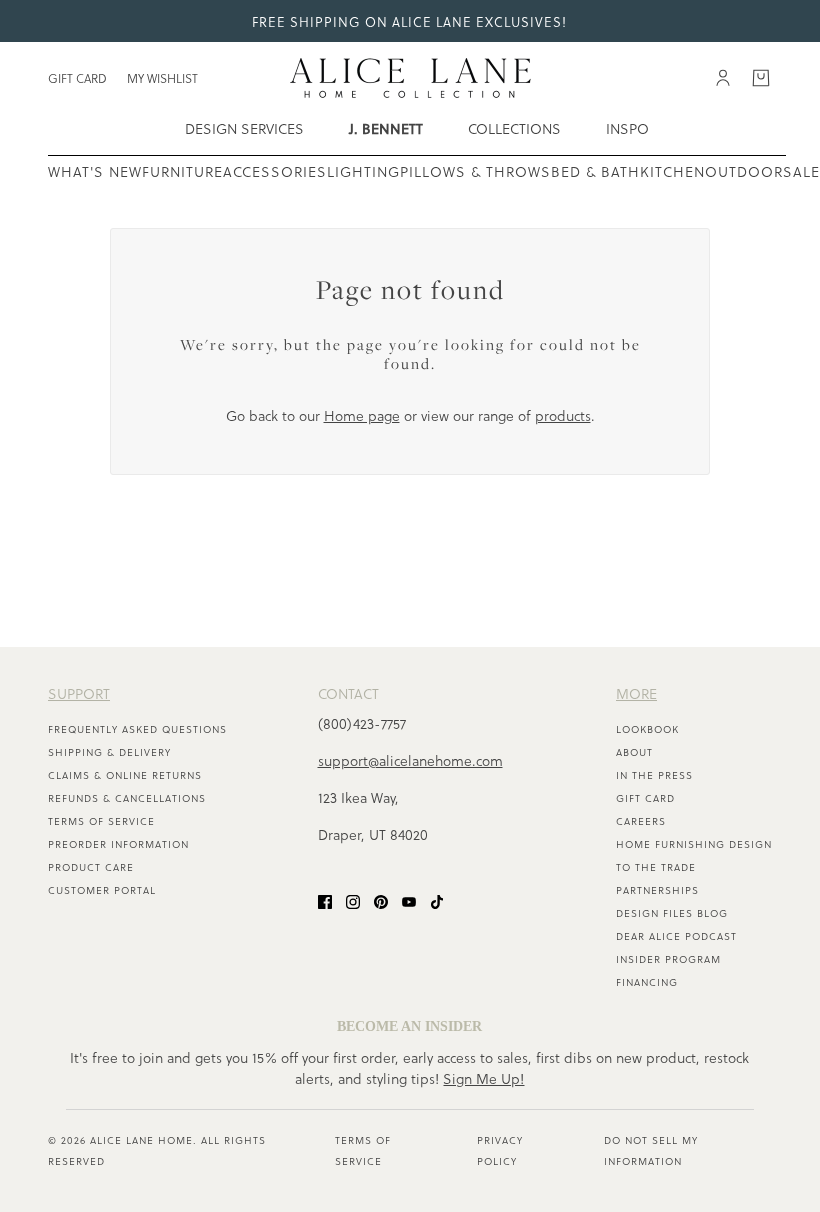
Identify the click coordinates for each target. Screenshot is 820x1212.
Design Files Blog (672, 913)
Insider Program (668, 959)
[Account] (723, 78)
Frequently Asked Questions (137, 729)
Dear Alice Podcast (676, 936)
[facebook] (325, 900)
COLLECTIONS (514, 128)
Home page (362, 415)
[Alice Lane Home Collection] (410, 78)
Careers (641, 821)
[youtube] (409, 900)
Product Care (91, 867)
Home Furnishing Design (694, 844)
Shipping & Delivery (109, 752)
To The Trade (656, 867)
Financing (647, 982)
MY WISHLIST (162, 78)
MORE (636, 693)
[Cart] (761, 78)
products (563, 415)
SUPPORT (79, 693)
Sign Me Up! (483, 1078)
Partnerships (657, 890)
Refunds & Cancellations (127, 798)
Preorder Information (118, 844)
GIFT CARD (77, 78)
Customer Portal (102, 890)
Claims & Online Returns (125, 775)
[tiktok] (437, 900)
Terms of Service (101, 821)
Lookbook (647, 729)
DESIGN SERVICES (244, 128)
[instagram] (353, 900)
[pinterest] (381, 900)
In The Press (654, 775)
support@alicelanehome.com (410, 760)
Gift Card (645, 798)
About (634, 752)
